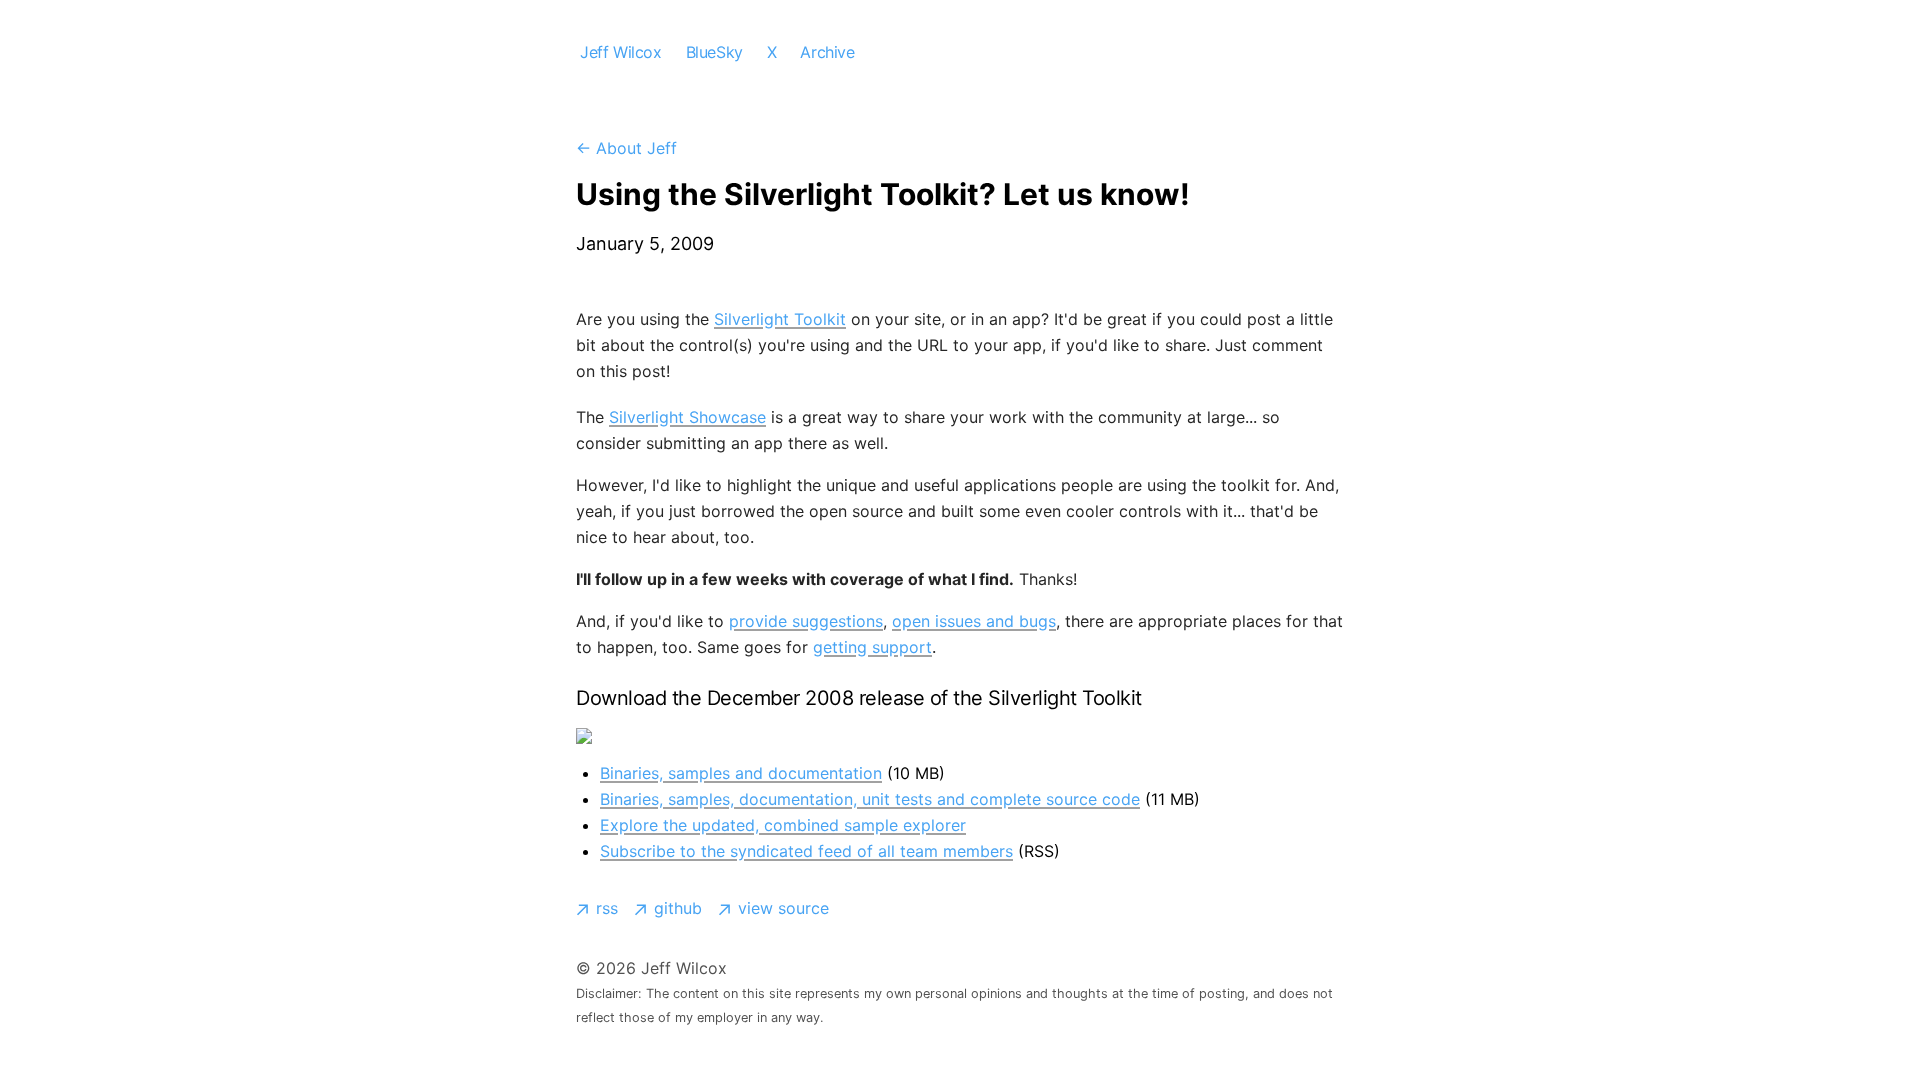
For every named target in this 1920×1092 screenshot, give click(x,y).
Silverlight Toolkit (780, 319)
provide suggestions (806, 621)
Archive (827, 52)
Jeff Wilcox (621, 52)
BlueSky (714, 52)
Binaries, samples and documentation (741, 773)
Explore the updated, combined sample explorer (783, 825)
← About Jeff (626, 148)
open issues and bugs (974, 621)
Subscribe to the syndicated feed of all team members (806, 851)
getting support (872, 647)
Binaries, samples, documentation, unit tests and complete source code (870, 799)
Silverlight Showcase (687, 417)
